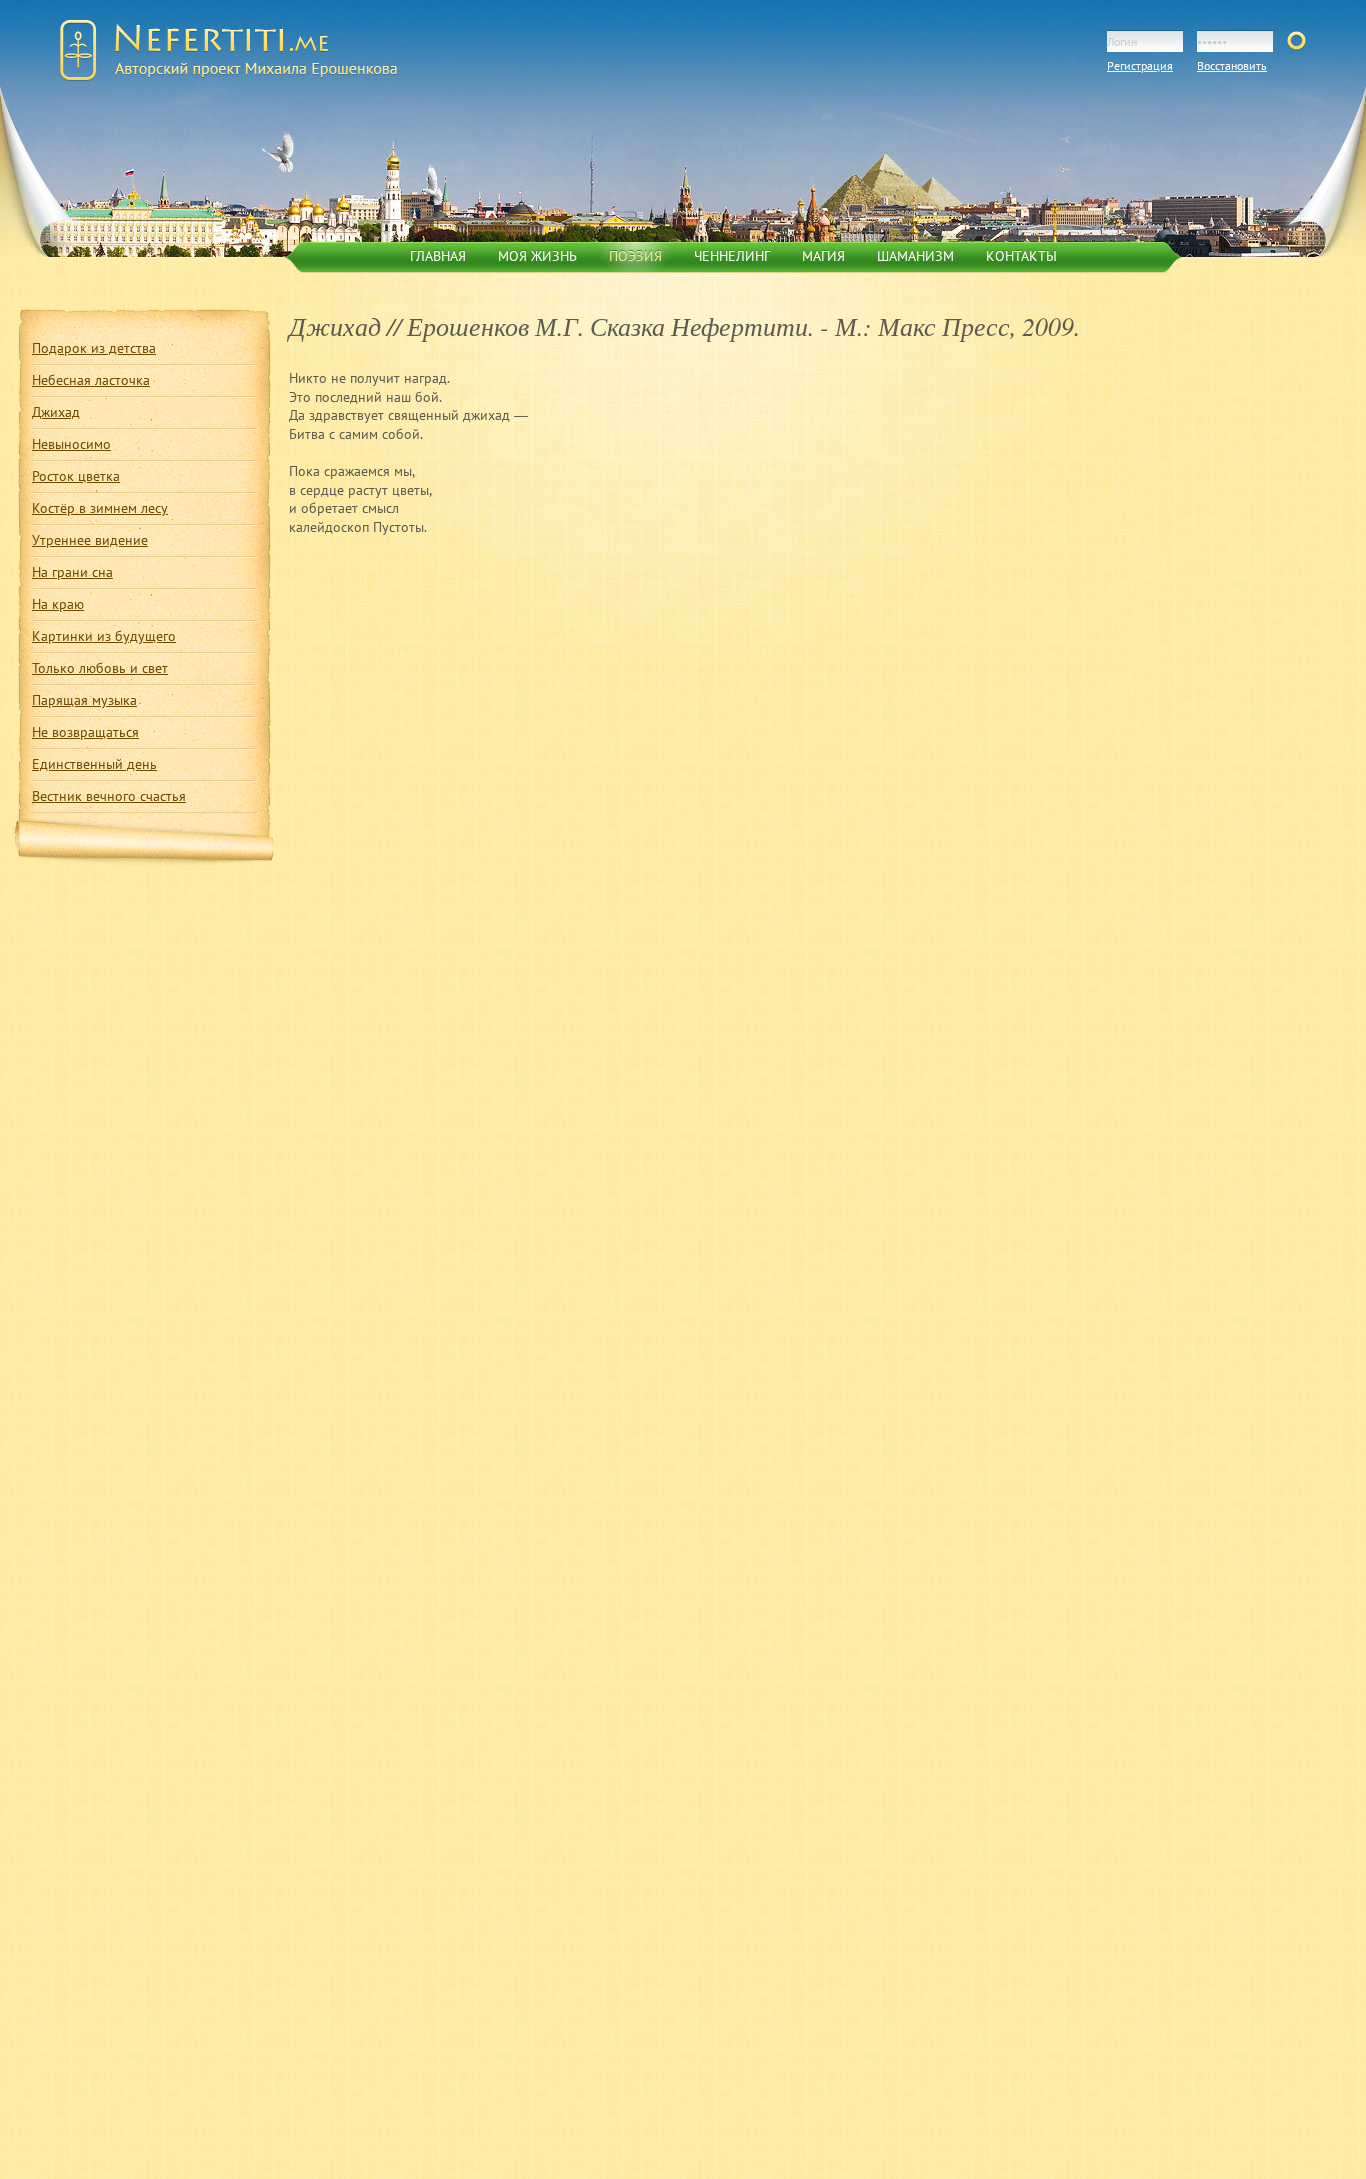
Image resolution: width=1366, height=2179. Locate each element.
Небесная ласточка (91, 379)
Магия (823, 255)
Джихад (56, 411)
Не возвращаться (85, 731)
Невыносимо (71, 443)
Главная (438, 255)
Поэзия (635, 255)
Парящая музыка (84, 699)
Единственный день (94, 763)
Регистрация (1140, 65)
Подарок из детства (94, 347)
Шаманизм (915, 255)
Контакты (1021, 255)
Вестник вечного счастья (109, 795)
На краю (58, 603)
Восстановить (1232, 65)
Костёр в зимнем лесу (100, 507)
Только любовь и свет (100, 667)
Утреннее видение (90, 539)
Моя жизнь (537, 255)
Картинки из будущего (104, 635)
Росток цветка (76, 475)
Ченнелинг (732, 255)
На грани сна (72, 571)
